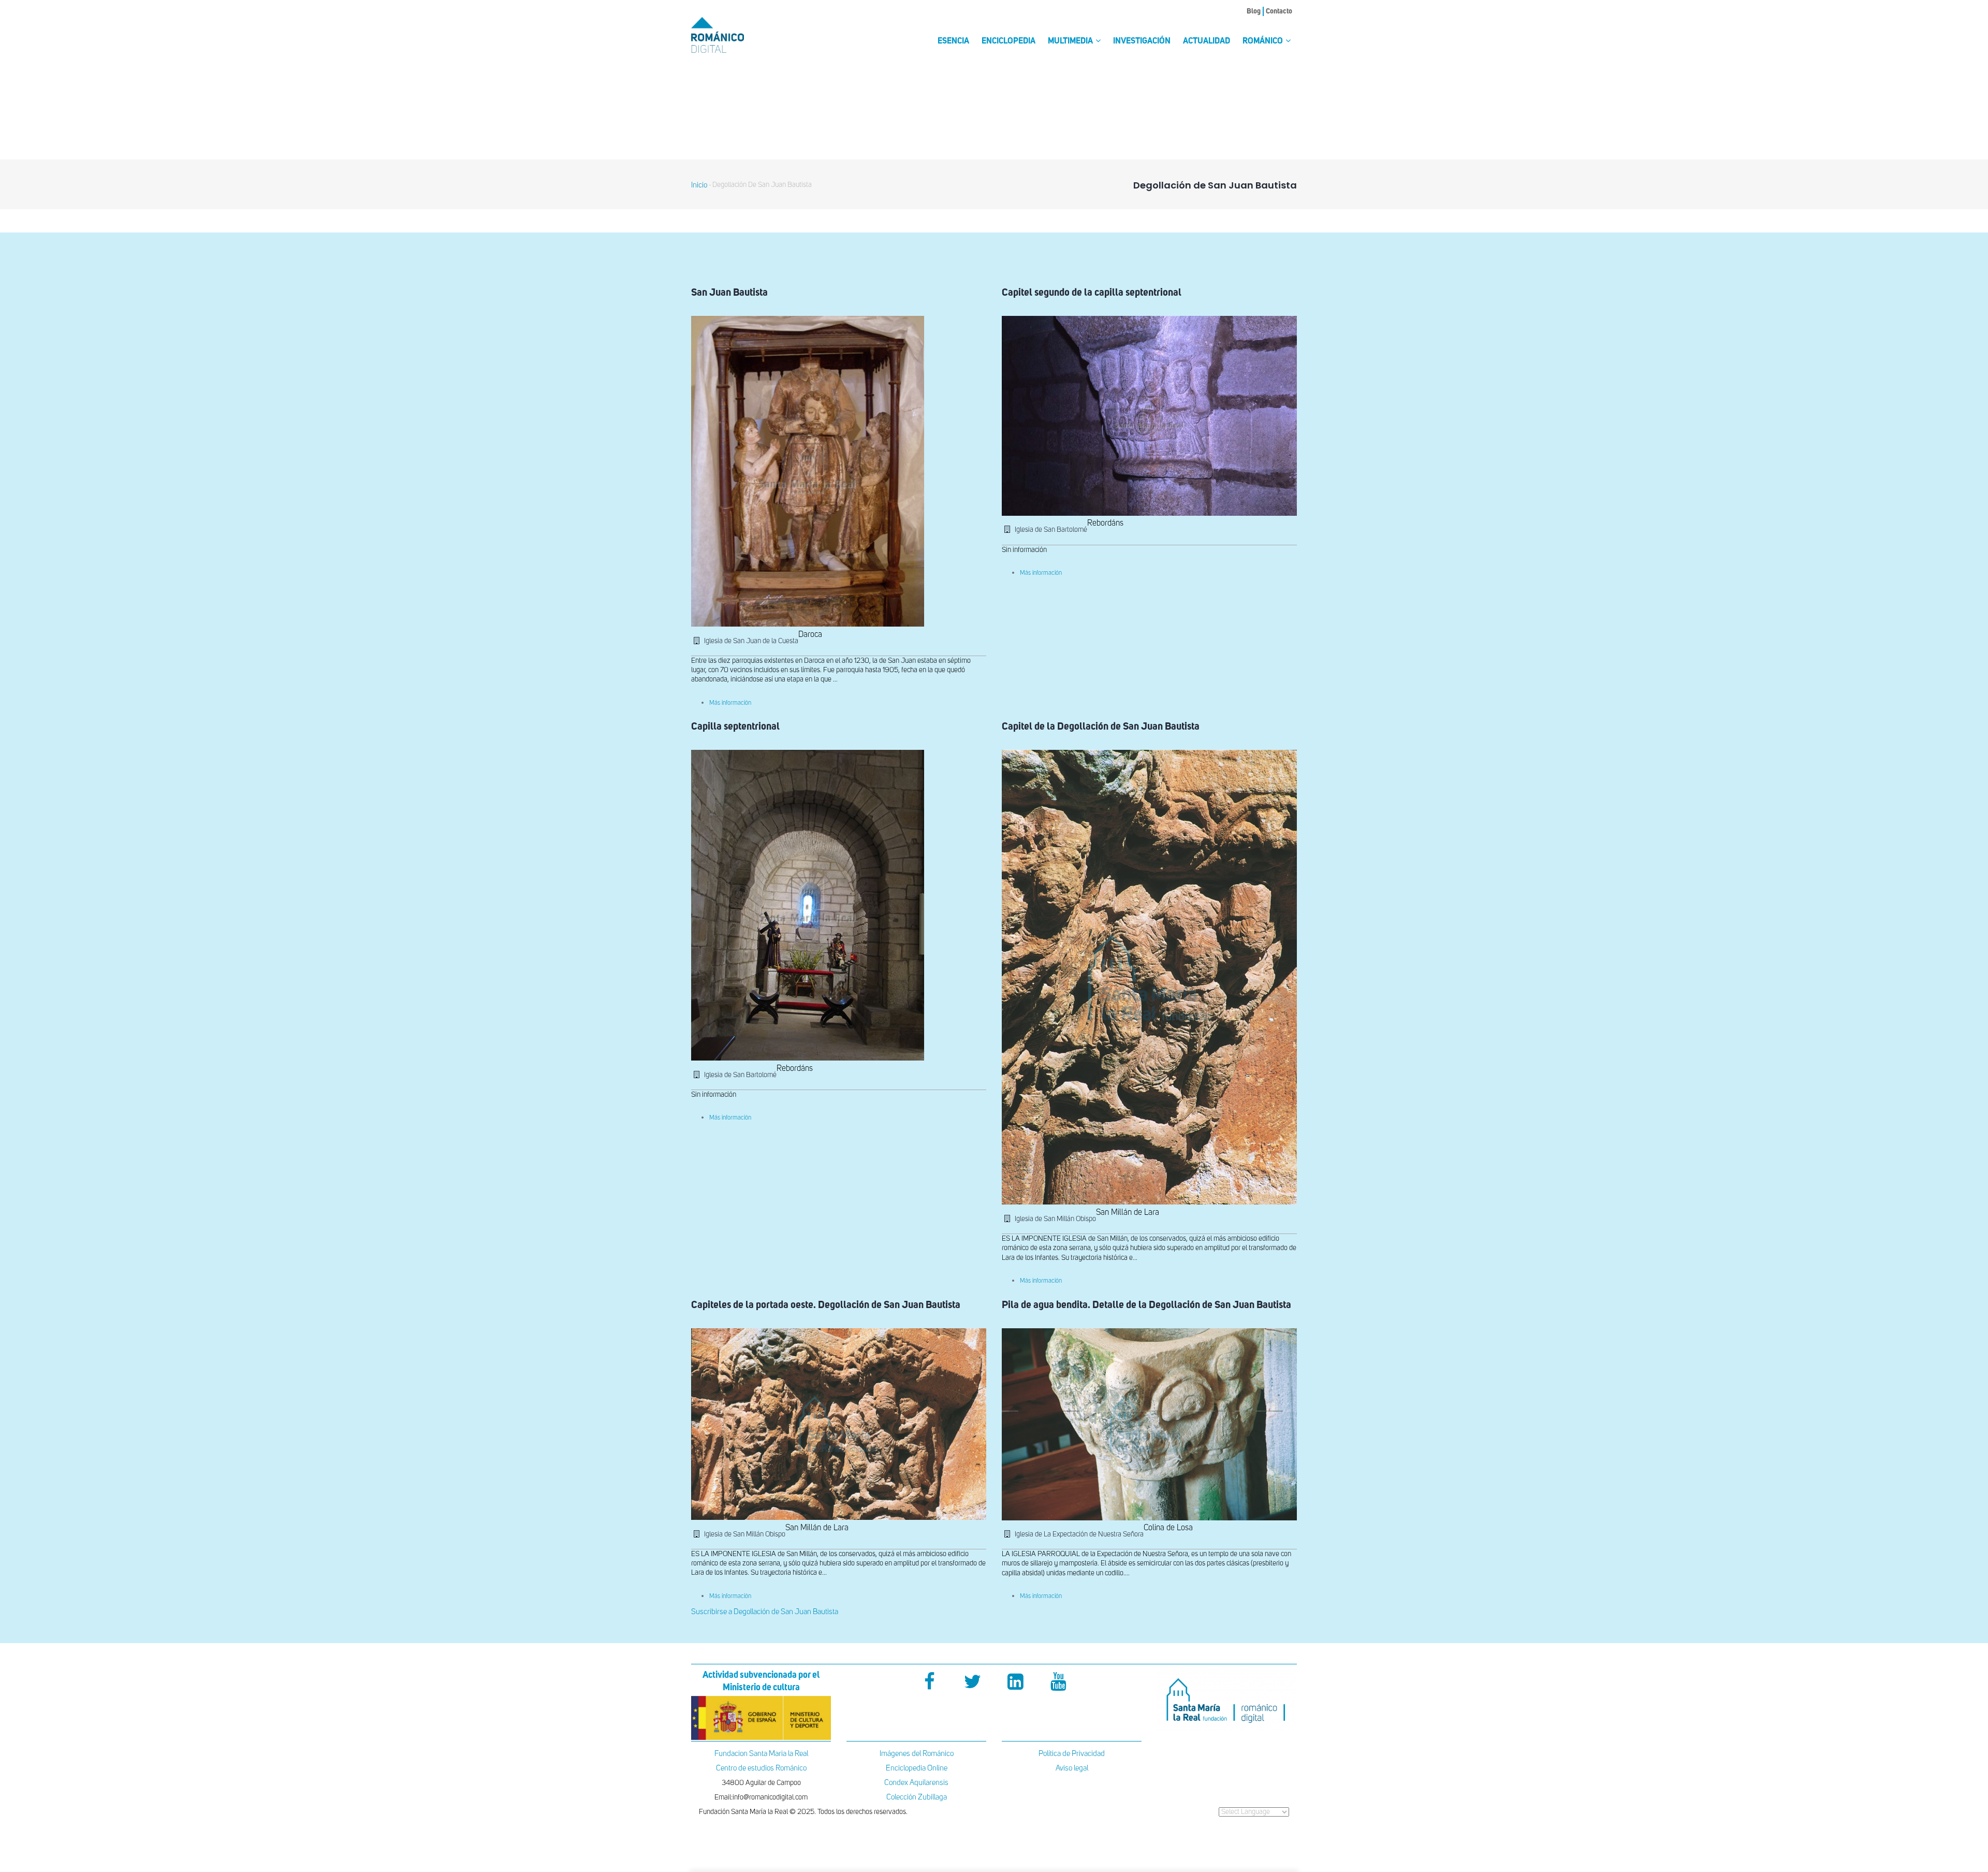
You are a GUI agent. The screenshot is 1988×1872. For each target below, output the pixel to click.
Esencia (953, 41)
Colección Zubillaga (917, 1797)
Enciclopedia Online (917, 1768)
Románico (1263, 41)
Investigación (1142, 41)
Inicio (699, 185)
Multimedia (1071, 41)
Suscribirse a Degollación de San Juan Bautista (765, 1612)
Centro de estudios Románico (761, 1768)
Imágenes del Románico (917, 1754)
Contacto (1279, 11)
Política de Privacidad (1072, 1754)
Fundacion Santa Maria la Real (761, 1754)
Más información (730, 703)
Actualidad (1207, 41)
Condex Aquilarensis (916, 1783)
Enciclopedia (1008, 41)
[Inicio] (735, 35)
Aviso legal (1072, 1768)
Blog (1254, 11)
